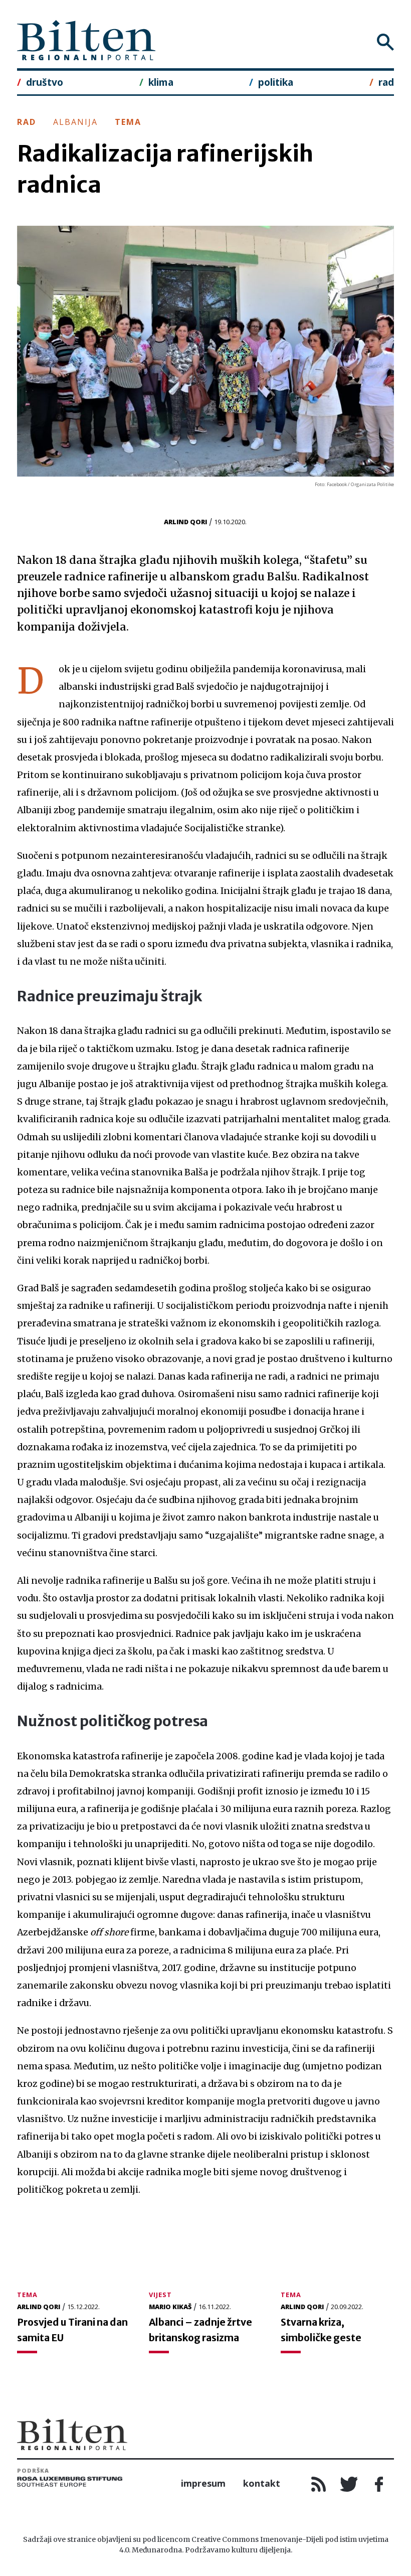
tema (128, 122)
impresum (203, 2483)
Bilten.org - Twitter (349, 2484)
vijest (160, 2295)
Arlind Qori (185, 522)
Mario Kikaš (170, 2307)
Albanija (75, 122)
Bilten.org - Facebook (379, 2484)
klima (161, 82)
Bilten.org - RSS (319, 2484)
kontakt (262, 2483)
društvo (45, 82)
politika (276, 82)
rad (386, 82)
